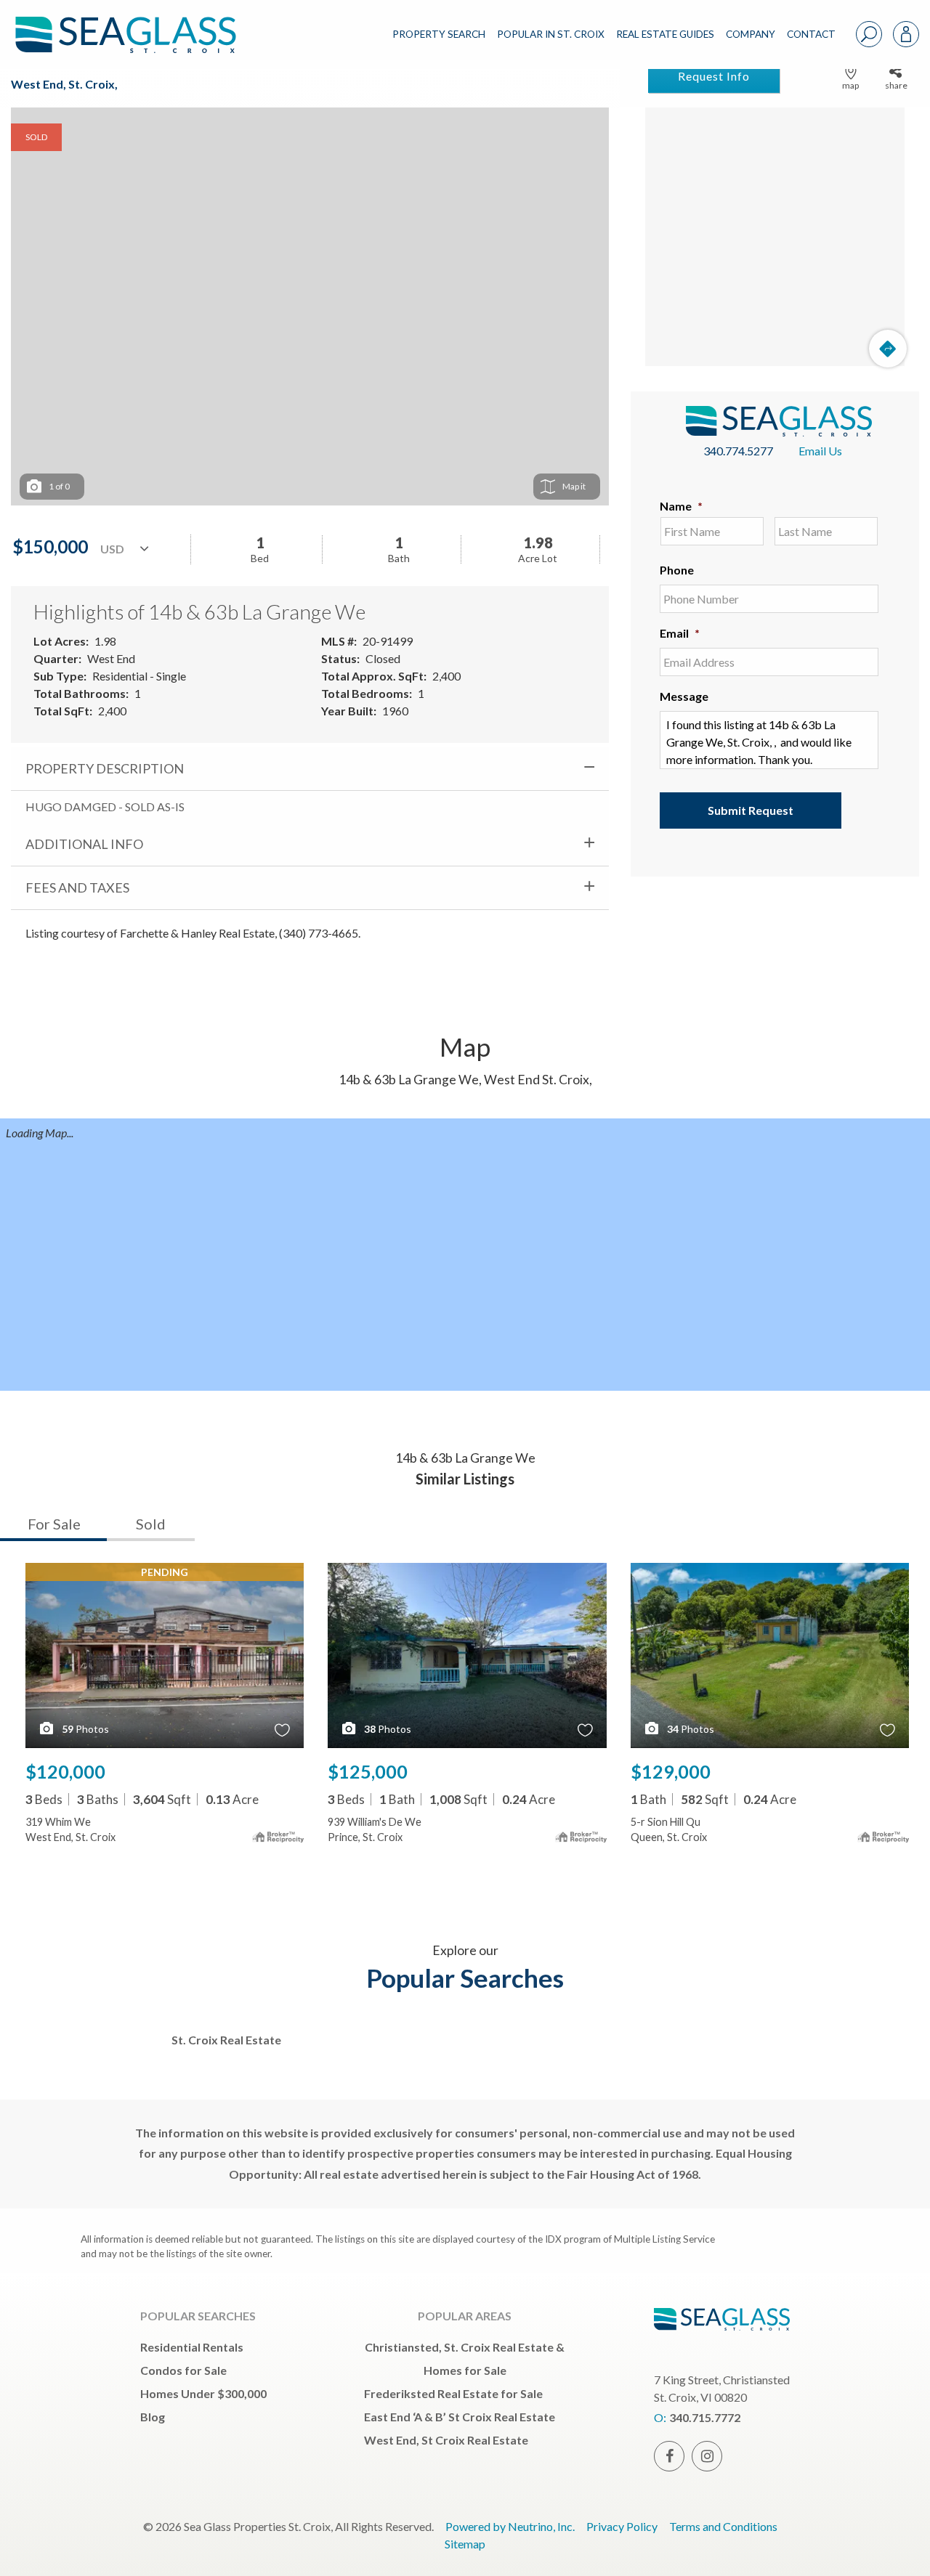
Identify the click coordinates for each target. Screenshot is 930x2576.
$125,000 (368, 1771)
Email (680, 633)
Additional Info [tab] (84, 844)
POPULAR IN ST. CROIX (551, 34)
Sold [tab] (151, 1524)
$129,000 (671, 1771)
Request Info (714, 76)
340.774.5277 (738, 451)
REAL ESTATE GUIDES (665, 34)
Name (681, 506)
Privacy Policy (622, 2526)
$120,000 (65, 1771)
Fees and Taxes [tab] (77, 887)
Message (684, 696)
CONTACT (811, 34)
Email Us (820, 451)
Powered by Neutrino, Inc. (510, 2526)
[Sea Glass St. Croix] (137, 23)
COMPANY (751, 34)
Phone (677, 570)
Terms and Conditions (723, 2526)
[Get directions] (888, 349)
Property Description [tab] (105, 768)
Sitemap (465, 2544)
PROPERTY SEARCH (439, 34)
